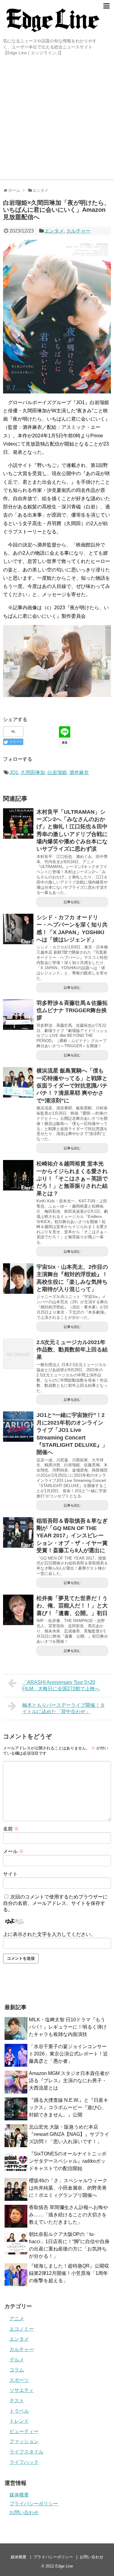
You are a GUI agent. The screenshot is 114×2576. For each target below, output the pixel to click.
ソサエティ (22, 2390)
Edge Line (64, 2566)
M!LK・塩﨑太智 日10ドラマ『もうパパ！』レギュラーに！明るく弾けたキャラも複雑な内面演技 (68, 2027)
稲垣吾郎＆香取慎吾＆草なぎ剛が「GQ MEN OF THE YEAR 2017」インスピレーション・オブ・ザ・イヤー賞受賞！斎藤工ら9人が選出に (72, 1536)
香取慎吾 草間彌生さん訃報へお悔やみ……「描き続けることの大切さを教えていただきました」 (68, 2215)
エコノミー (22, 2329)
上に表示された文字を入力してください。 (49, 1934)
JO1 (14, 772)
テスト (17, 2401)
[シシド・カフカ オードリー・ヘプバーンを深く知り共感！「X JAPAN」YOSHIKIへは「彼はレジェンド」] (18, 929)
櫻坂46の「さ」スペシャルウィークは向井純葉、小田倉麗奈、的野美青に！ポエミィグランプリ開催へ (68, 2188)
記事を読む (72, 902)
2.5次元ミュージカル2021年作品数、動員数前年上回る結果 (72, 1350)
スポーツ (19, 2380)
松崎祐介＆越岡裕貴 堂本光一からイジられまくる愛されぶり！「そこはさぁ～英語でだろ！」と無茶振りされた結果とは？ (72, 1178)
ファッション (24, 2441)
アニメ (17, 2319)
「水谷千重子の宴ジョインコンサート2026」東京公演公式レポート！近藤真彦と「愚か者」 (68, 2054)
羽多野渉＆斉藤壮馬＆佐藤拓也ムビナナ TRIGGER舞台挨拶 (72, 1010)
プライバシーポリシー (34, 2504)
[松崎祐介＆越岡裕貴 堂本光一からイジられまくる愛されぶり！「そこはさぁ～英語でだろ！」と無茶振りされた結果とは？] (18, 1175)
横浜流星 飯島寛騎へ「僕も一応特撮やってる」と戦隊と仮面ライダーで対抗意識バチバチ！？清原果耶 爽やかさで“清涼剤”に (72, 1085)
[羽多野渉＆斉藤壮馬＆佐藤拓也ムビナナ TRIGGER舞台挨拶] (18, 1015)
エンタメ (54, 231)
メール (13, 1851)
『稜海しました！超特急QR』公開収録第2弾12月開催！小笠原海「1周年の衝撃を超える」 (69, 2273)
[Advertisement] (57, 119)
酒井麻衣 (79, 772)
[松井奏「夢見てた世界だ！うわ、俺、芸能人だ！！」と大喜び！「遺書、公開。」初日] (18, 1610)
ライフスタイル (26, 2452)
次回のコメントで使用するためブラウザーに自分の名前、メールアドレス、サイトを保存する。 (55, 1903)
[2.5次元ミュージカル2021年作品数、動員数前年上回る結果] (18, 1354)
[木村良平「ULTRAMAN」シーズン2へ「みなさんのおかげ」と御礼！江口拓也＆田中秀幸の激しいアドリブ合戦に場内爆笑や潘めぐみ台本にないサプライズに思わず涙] (18, 824)
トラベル (19, 2411)
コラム (17, 2370)
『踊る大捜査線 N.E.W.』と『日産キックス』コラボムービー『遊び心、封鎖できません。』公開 (69, 2107)
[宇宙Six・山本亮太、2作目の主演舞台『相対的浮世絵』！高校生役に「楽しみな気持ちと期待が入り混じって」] (18, 1279)
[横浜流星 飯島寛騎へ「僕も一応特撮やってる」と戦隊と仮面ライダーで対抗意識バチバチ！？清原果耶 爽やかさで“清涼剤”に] (18, 1082)
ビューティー (24, 2431)
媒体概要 (19, 2495)
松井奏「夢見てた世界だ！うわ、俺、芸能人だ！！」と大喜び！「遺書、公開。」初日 (72, 1606)
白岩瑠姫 (57, 772)
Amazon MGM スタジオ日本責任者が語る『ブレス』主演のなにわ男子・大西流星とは (69, 2081)
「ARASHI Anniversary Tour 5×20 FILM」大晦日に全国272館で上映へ (61, 1685)
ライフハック (24, 2462)
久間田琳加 (33, 772)
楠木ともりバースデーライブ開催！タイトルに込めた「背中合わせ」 (64, 1708)
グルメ (17, 2360)
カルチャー (78, 231)
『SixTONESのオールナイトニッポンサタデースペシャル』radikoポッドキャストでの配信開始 (68, 2161)
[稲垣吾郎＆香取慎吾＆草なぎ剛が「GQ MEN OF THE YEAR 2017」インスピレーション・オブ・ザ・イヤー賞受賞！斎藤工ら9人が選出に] (18, 1532)
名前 (11, 1829)
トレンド (19, 2421)
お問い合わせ (24, 2512)
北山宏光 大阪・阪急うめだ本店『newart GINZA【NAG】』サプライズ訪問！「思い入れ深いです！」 (69, 2134)
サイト (10, 1874)
